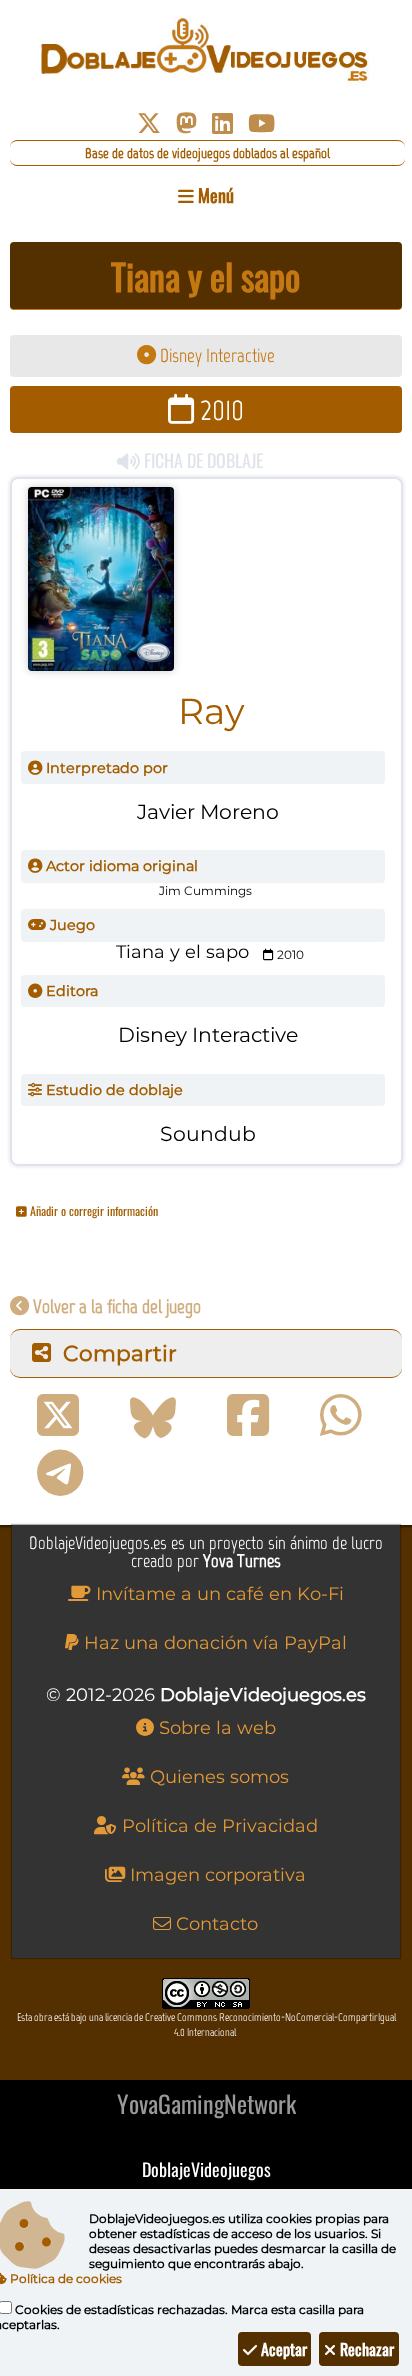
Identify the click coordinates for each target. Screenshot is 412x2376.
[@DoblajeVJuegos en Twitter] (149, 123)
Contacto (214, 1924)
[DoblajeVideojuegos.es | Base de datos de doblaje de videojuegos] (205, 50)
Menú (214, 195)
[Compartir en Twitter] (58, 1416)
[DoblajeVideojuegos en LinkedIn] (222, 123)
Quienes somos (217, 1777)
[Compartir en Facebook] (248, 1416)
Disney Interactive (215, 355)
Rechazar (365, 2349)
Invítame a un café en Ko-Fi (217, 1594)
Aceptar (282, 2349)
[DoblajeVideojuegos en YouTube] (261, 123)
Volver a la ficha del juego (115, 1306)
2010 (219, 409)
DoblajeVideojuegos (206, 2169)
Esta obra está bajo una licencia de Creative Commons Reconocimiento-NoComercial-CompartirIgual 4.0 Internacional (206, 2025)
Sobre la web (215, 1728)
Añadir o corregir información (92, 1210)
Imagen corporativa (215, 1875)
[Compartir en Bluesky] (153, 1416)
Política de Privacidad (217, 1826)
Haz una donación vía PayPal (213, 1643)
